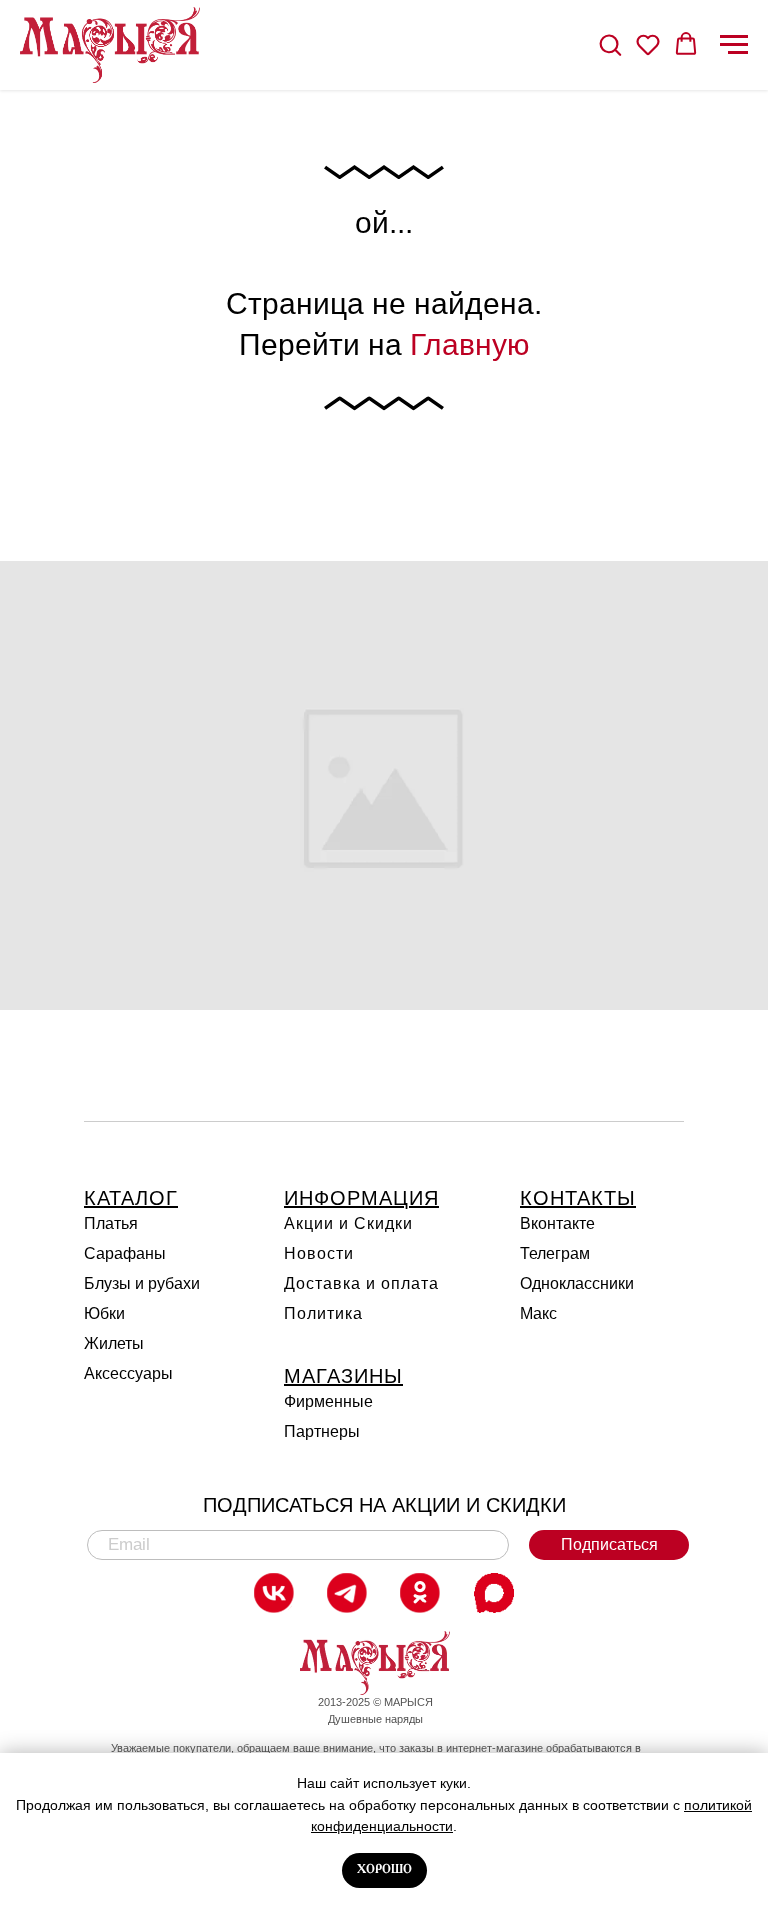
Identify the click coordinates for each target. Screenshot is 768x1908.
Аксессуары (128, 1373)
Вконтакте (557, 1223)
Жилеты (114, 1343)
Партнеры (322, 1431)
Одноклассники (577, 1283)
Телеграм (555, 1253)
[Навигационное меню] (734, 45)
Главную (470, 344)
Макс (538, 1313)
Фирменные (328, 1401)
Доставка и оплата (361, 1283)
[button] (610, 44)
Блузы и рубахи (142, 1283)
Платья (111, 1223)
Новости (319, 1253)
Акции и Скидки (348, 1223)
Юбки (104, 1313)
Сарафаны (125, 1253)
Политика (323, 1313)
